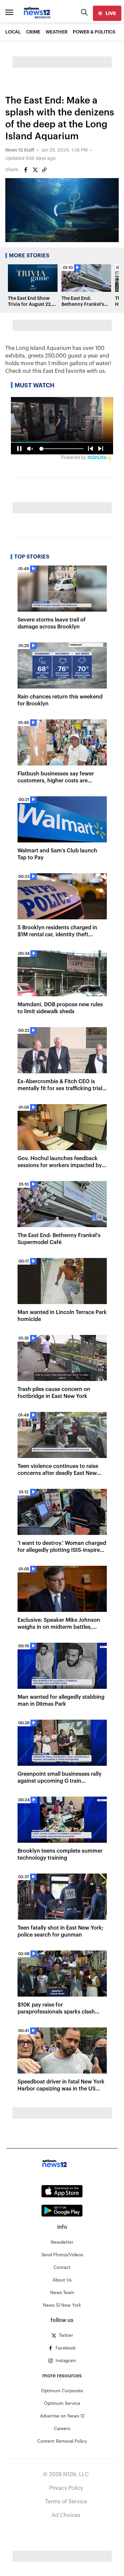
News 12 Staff (20, 150)
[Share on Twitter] (35, 170)
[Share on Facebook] (26, 170)
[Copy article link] (44, 170)
